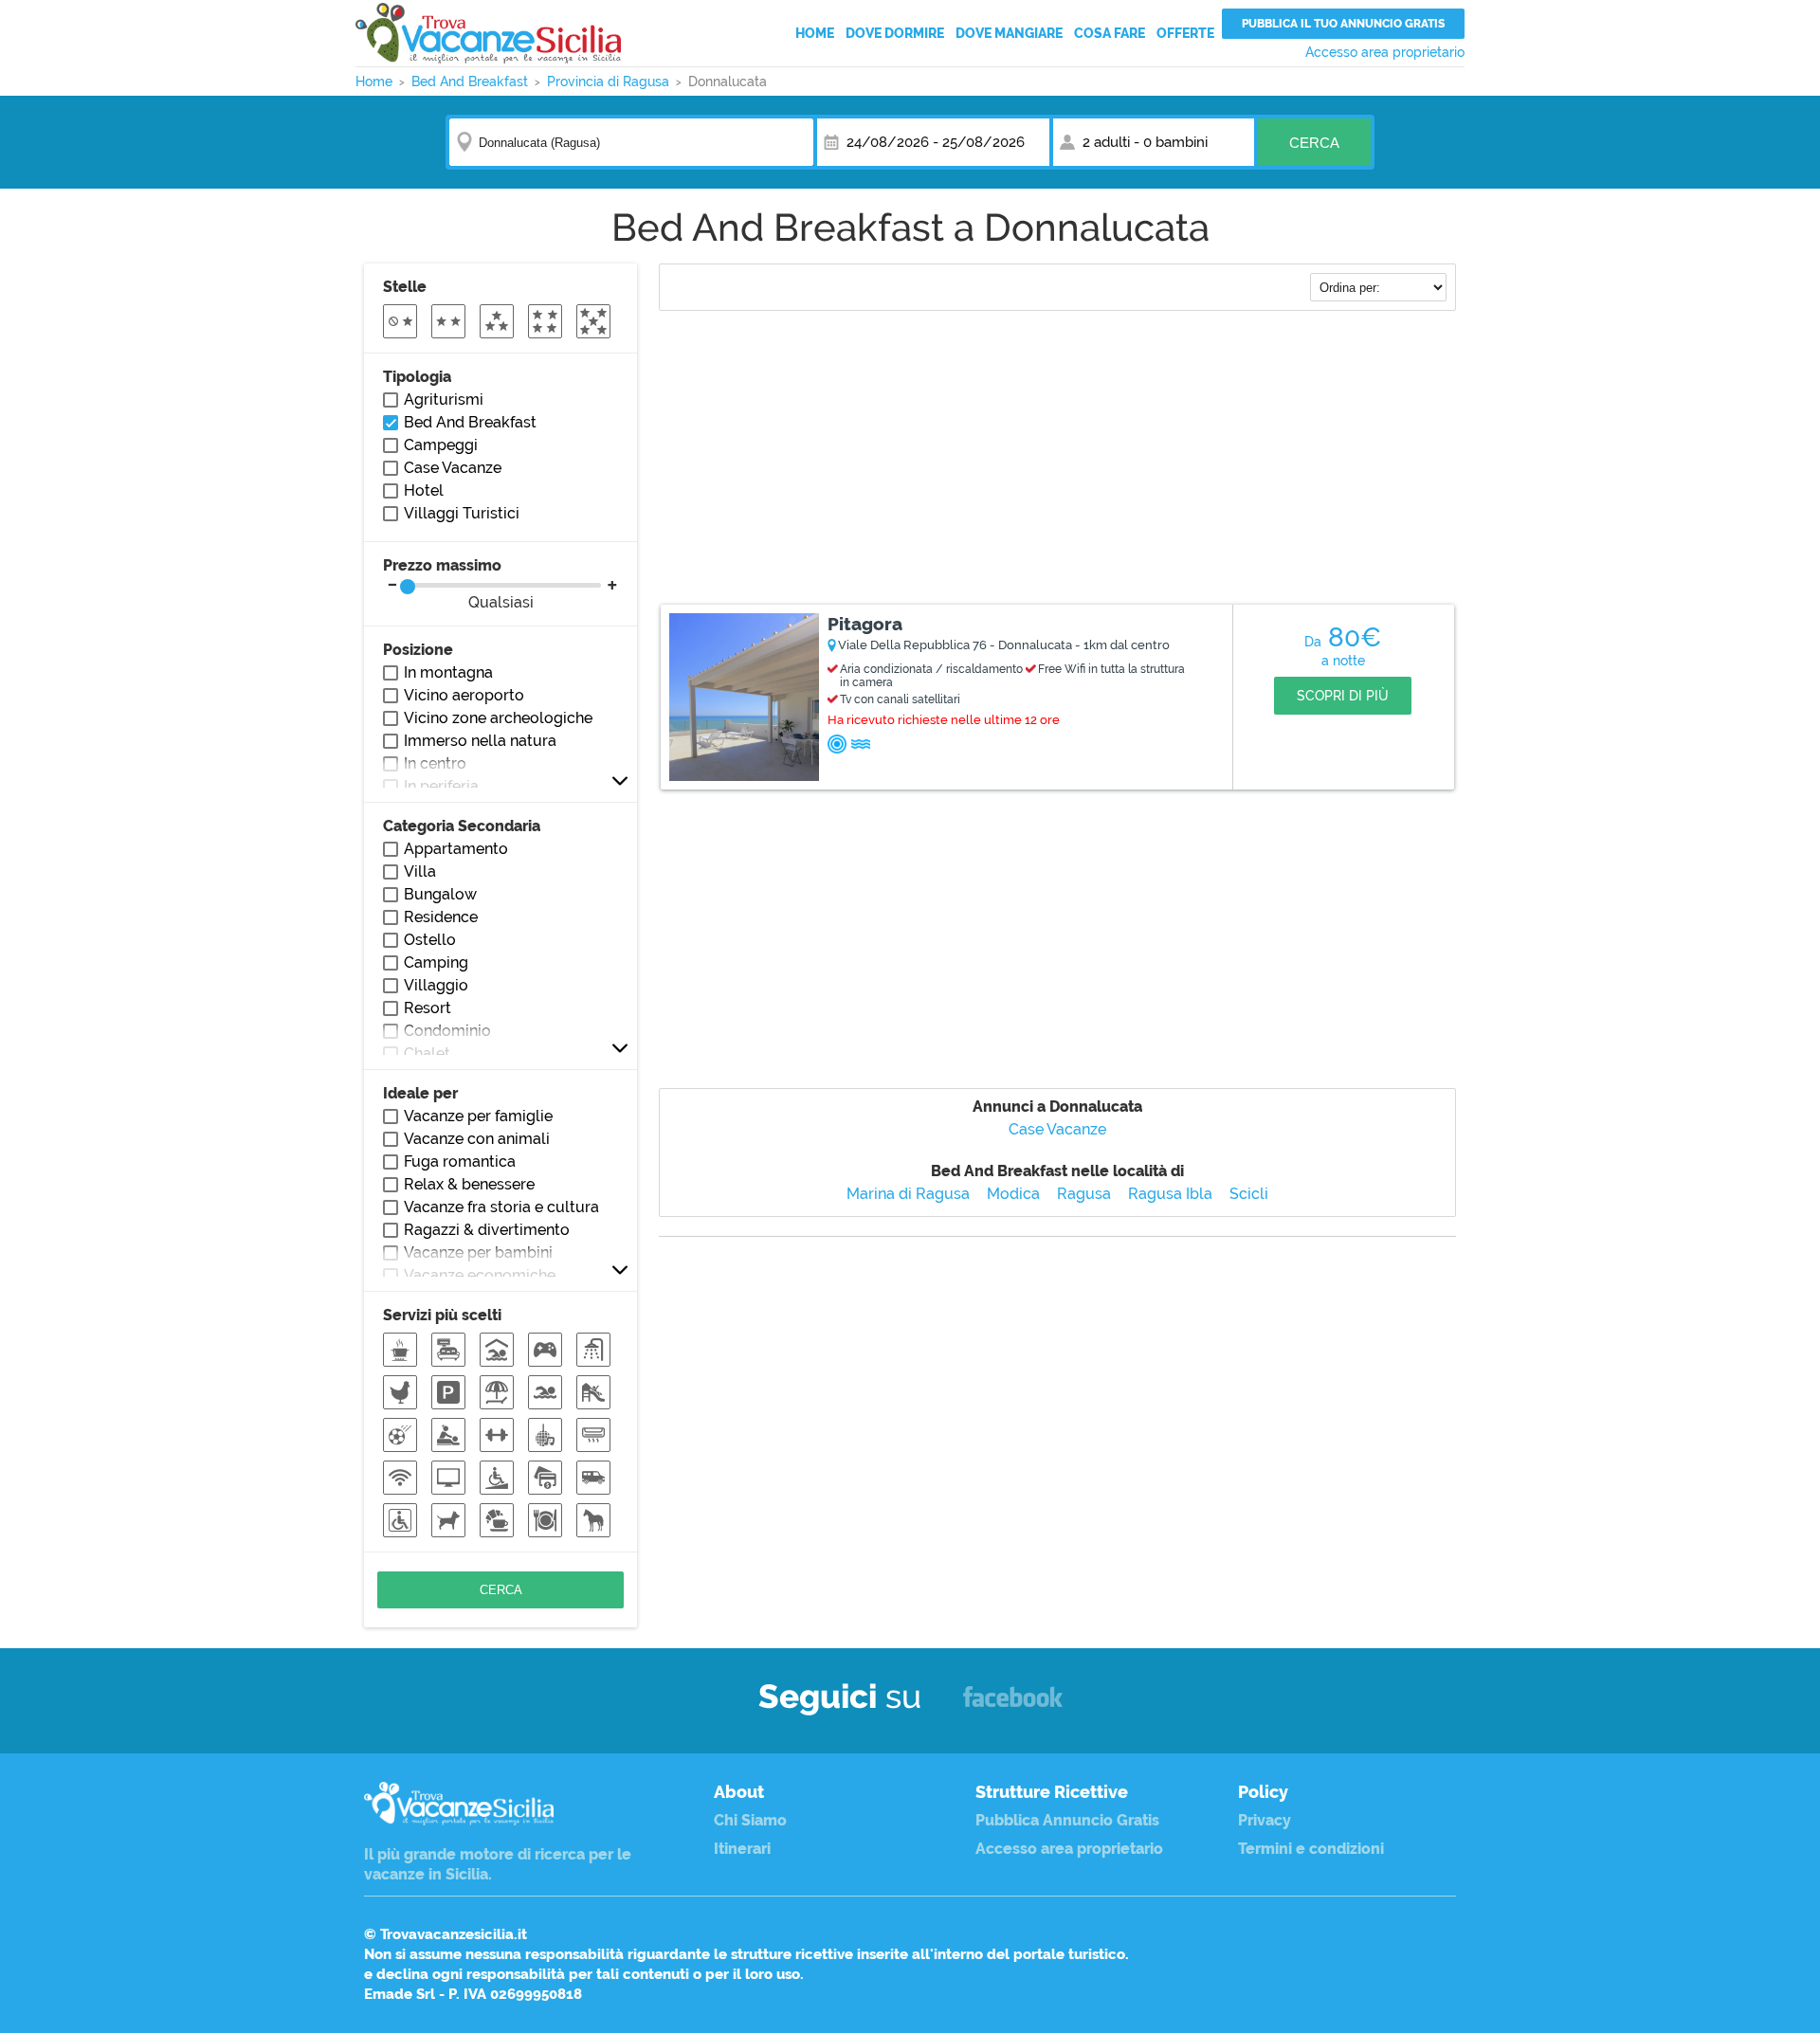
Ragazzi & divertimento (487, 1230)
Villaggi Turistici (462, 513)
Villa (420, 871)
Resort (428, 1008)
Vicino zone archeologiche (498, 718)
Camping (436, 962)
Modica (1013, 1194)
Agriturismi (444, 399)
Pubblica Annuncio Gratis (1067, 1820)
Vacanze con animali (477, 1139)
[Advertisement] (1057, 460)
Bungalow (440, 894)
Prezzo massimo (458, 584)
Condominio (447, 1031)
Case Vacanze (1057, 1129)
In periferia (441, 786)
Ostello (430, 940)
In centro (435, 763)
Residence (441, 917)
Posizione (418, 650)
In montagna (448, 672)
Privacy (1265, 1820)
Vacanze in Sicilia (488, 33)
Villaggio (436, 985)
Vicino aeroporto (464, 695)
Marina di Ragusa (908, 1194)
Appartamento (456, 849)
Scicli (1249, 1194)
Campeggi (441, 445)
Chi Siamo (750, 1820)
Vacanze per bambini (478, 1252)
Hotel (424, 490)
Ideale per (420, 1093)
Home (815, 33)
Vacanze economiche (480, 1275)
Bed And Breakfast (470, 422)
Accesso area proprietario (1385, 52)
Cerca (1314, 143)
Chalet (427, 1053)
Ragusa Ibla (1170, 1194)
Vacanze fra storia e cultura (501, 1207)
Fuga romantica (460, 1162)
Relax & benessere (469, 1184)
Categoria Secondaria (462, 826)
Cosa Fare (1110, 33)
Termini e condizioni (1311, 1849)
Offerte (1185, 33)
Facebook (1013, 1706)
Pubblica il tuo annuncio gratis (1343, 24)
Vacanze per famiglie (478, 1116)
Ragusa (1084, 1194)
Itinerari (742, 1849)
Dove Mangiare (1009, 33)
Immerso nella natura (480, 741)
